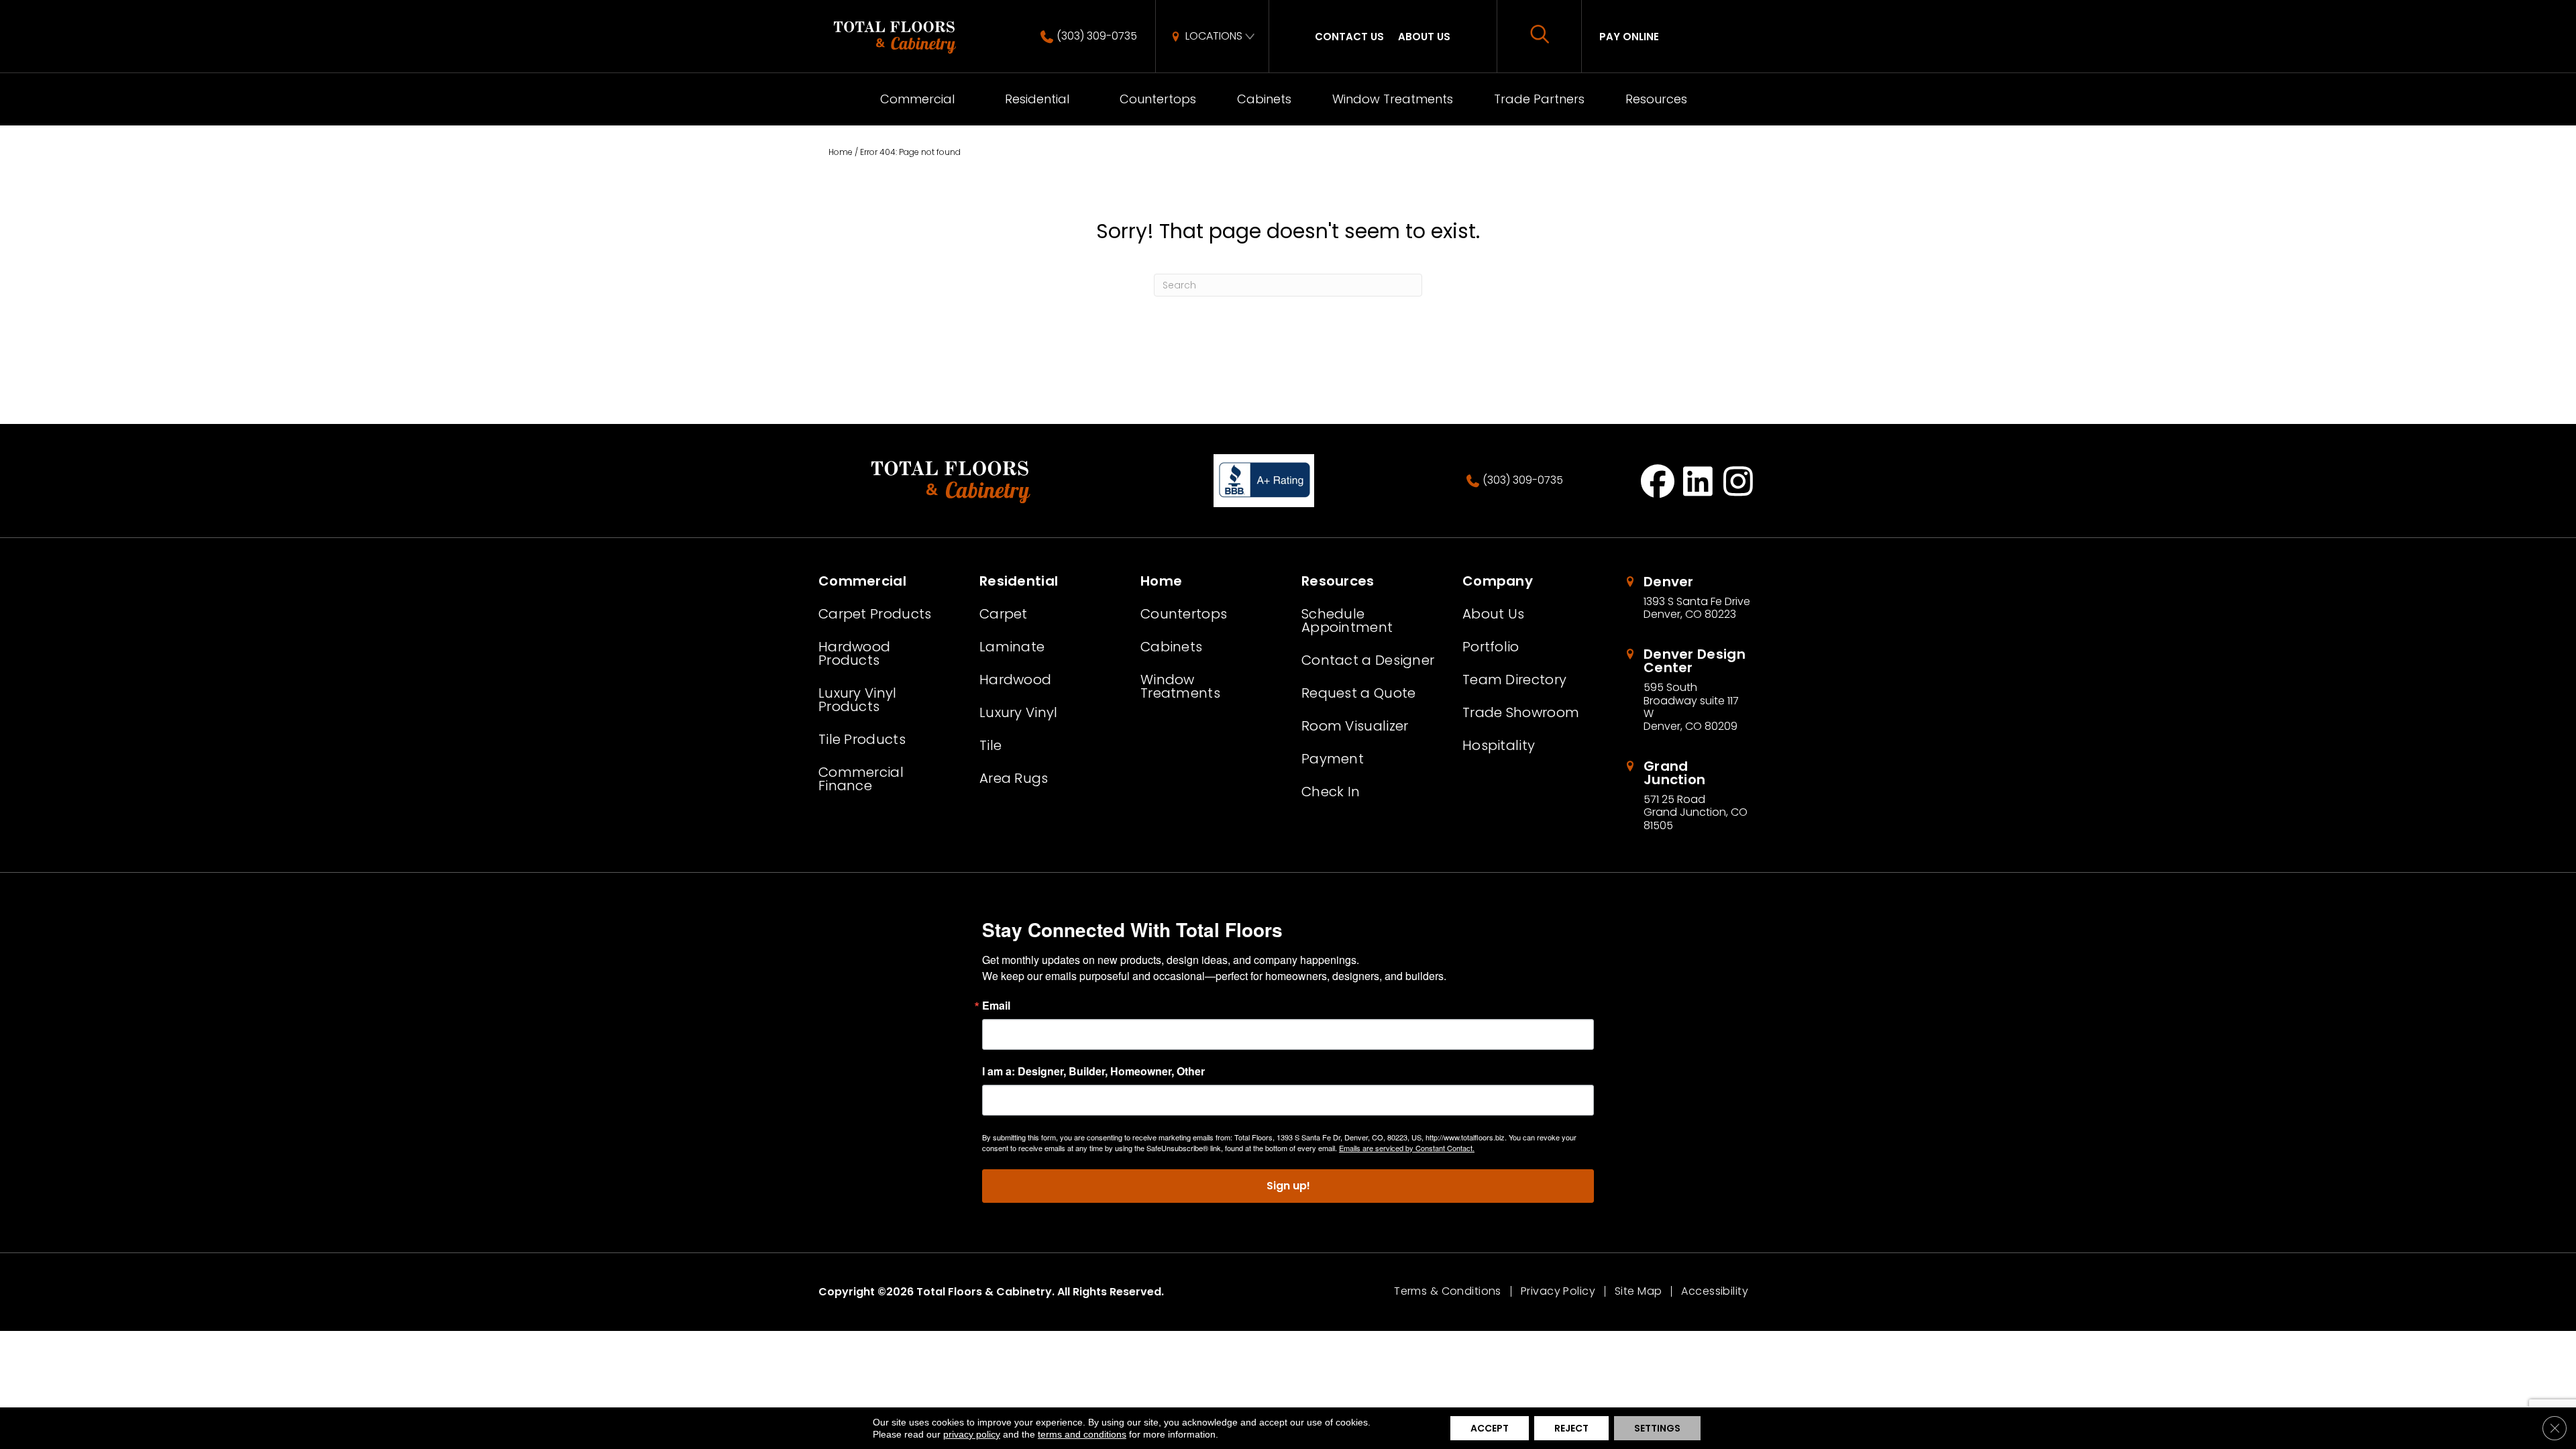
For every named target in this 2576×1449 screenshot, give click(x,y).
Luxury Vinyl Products (858, 700)
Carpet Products (875, 614)
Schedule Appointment (1347, 621)
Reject (1571, 1428)
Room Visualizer (1355, 726)
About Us (1424, 37)
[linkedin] (1698, 481)
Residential (1037, 99)
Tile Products (862, 739)
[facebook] (1658, 481)
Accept (1490, 1428)
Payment (1333, 759)
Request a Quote (1359, 693)
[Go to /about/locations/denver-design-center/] (1690, 690)
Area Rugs (1014, 778)
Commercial (917, 99)
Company (1498, 581)
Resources (1656, 99)
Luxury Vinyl (1019, 712)
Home (841, 152)
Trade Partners (1539, 99)
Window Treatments (1393, 99)
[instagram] (1738, 481)
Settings (1657, 1428)
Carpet (1004, 614)
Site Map (1638, 1291)
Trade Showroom (1521, 712)
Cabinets (1264, 99)
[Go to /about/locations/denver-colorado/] (1690, 598)
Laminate (1012, 647)
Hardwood (1015, 680)
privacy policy (972, 1434)
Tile (990, 745)
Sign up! (1288, 1186)
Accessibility (1715, 1291)
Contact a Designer (1368, 660)
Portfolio (1491, 647)
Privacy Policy (1558, 1291)
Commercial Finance (861, 779)
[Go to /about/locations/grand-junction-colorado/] (1690, 796)
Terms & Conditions (1448, 1291)
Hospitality (1499, 745)
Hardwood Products (854, 653)
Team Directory (1514, 680)
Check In (1331, 792)
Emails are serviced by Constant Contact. (1407, 1148)
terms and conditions (1082, 1434)
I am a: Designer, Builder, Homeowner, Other (1093, 1071)
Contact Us (1349, 37)
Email (996, 1006)
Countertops (1158, 99)
